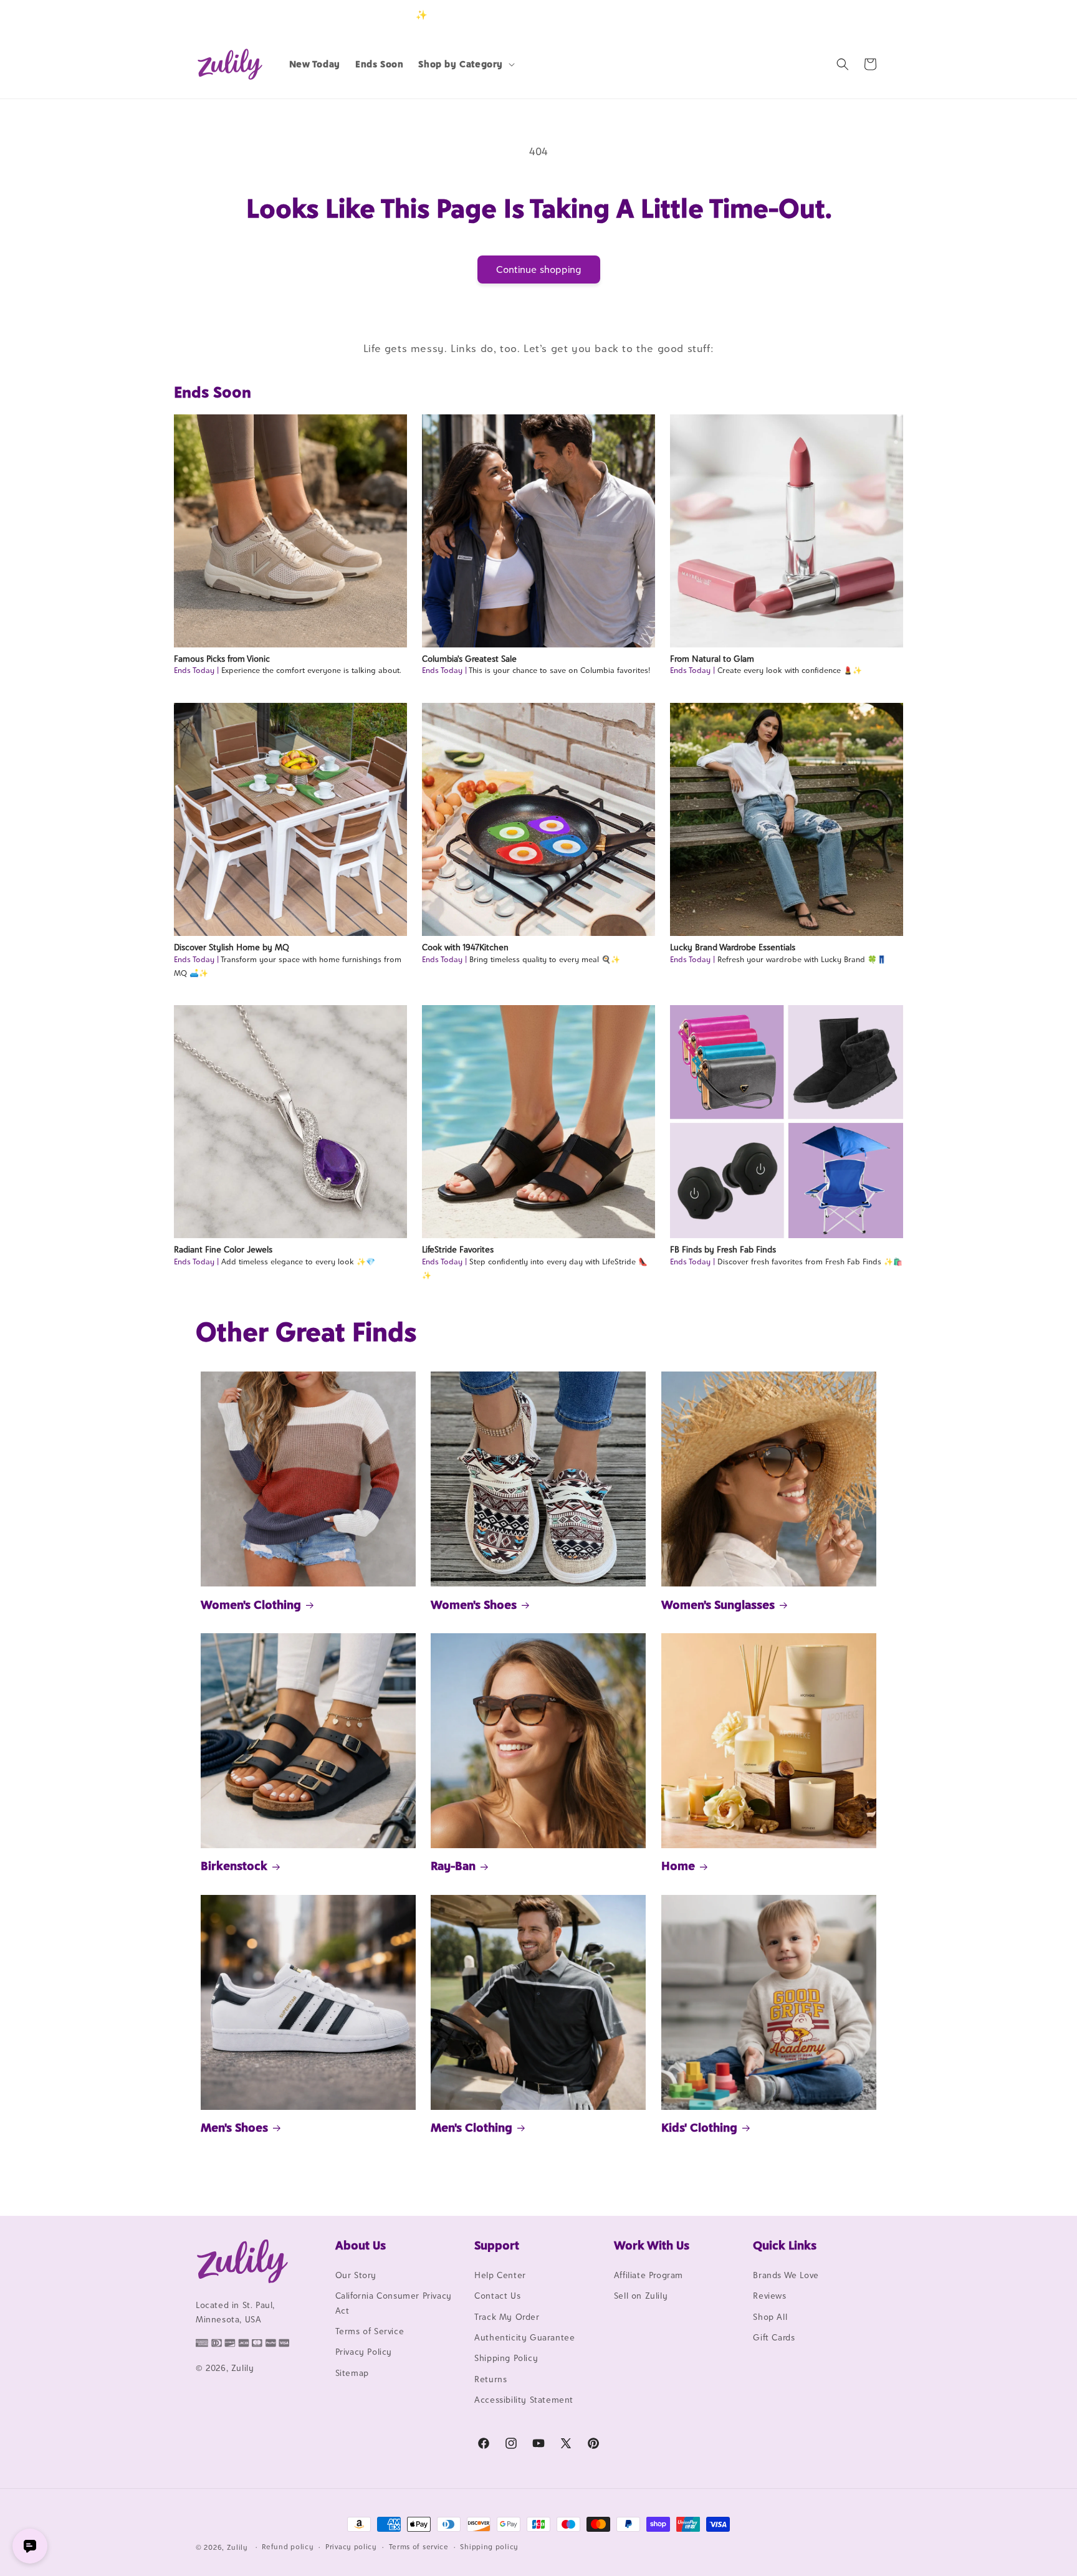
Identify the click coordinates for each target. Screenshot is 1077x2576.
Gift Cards (774, 2337)
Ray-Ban (453, 1866)
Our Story (356, 2275)
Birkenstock (234, 1866)
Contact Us (497, 2296)
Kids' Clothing (699, 2127)
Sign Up (862, 15)
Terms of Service (370, 2331)
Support (497, 2245)
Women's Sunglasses (718, 1605)
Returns (491, 2379)
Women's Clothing (251, 1605)
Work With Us (652, 2245)
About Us (361, 2245)
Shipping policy (489, 2547)
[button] (465, 64)
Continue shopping (539, 270)
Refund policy (288, 2547)
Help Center (500, 2275)
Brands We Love (786, 2275)
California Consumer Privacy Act (394, 2303)
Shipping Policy (506, 2358)
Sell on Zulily (641, 2296)
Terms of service (419, 2547)
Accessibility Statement (524, 2400)
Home (678, 1866)
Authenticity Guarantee (524, 2337)
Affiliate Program (649, 2275)
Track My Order (507, 2317)
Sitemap (352, 2373)
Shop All (770, 2317)
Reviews (769, 2296)
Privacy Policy (364, 2352)
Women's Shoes (474, 1605)
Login (823, 15)
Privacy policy (351, 2547)
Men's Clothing (471, 2127)
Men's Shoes (234, 2127)
